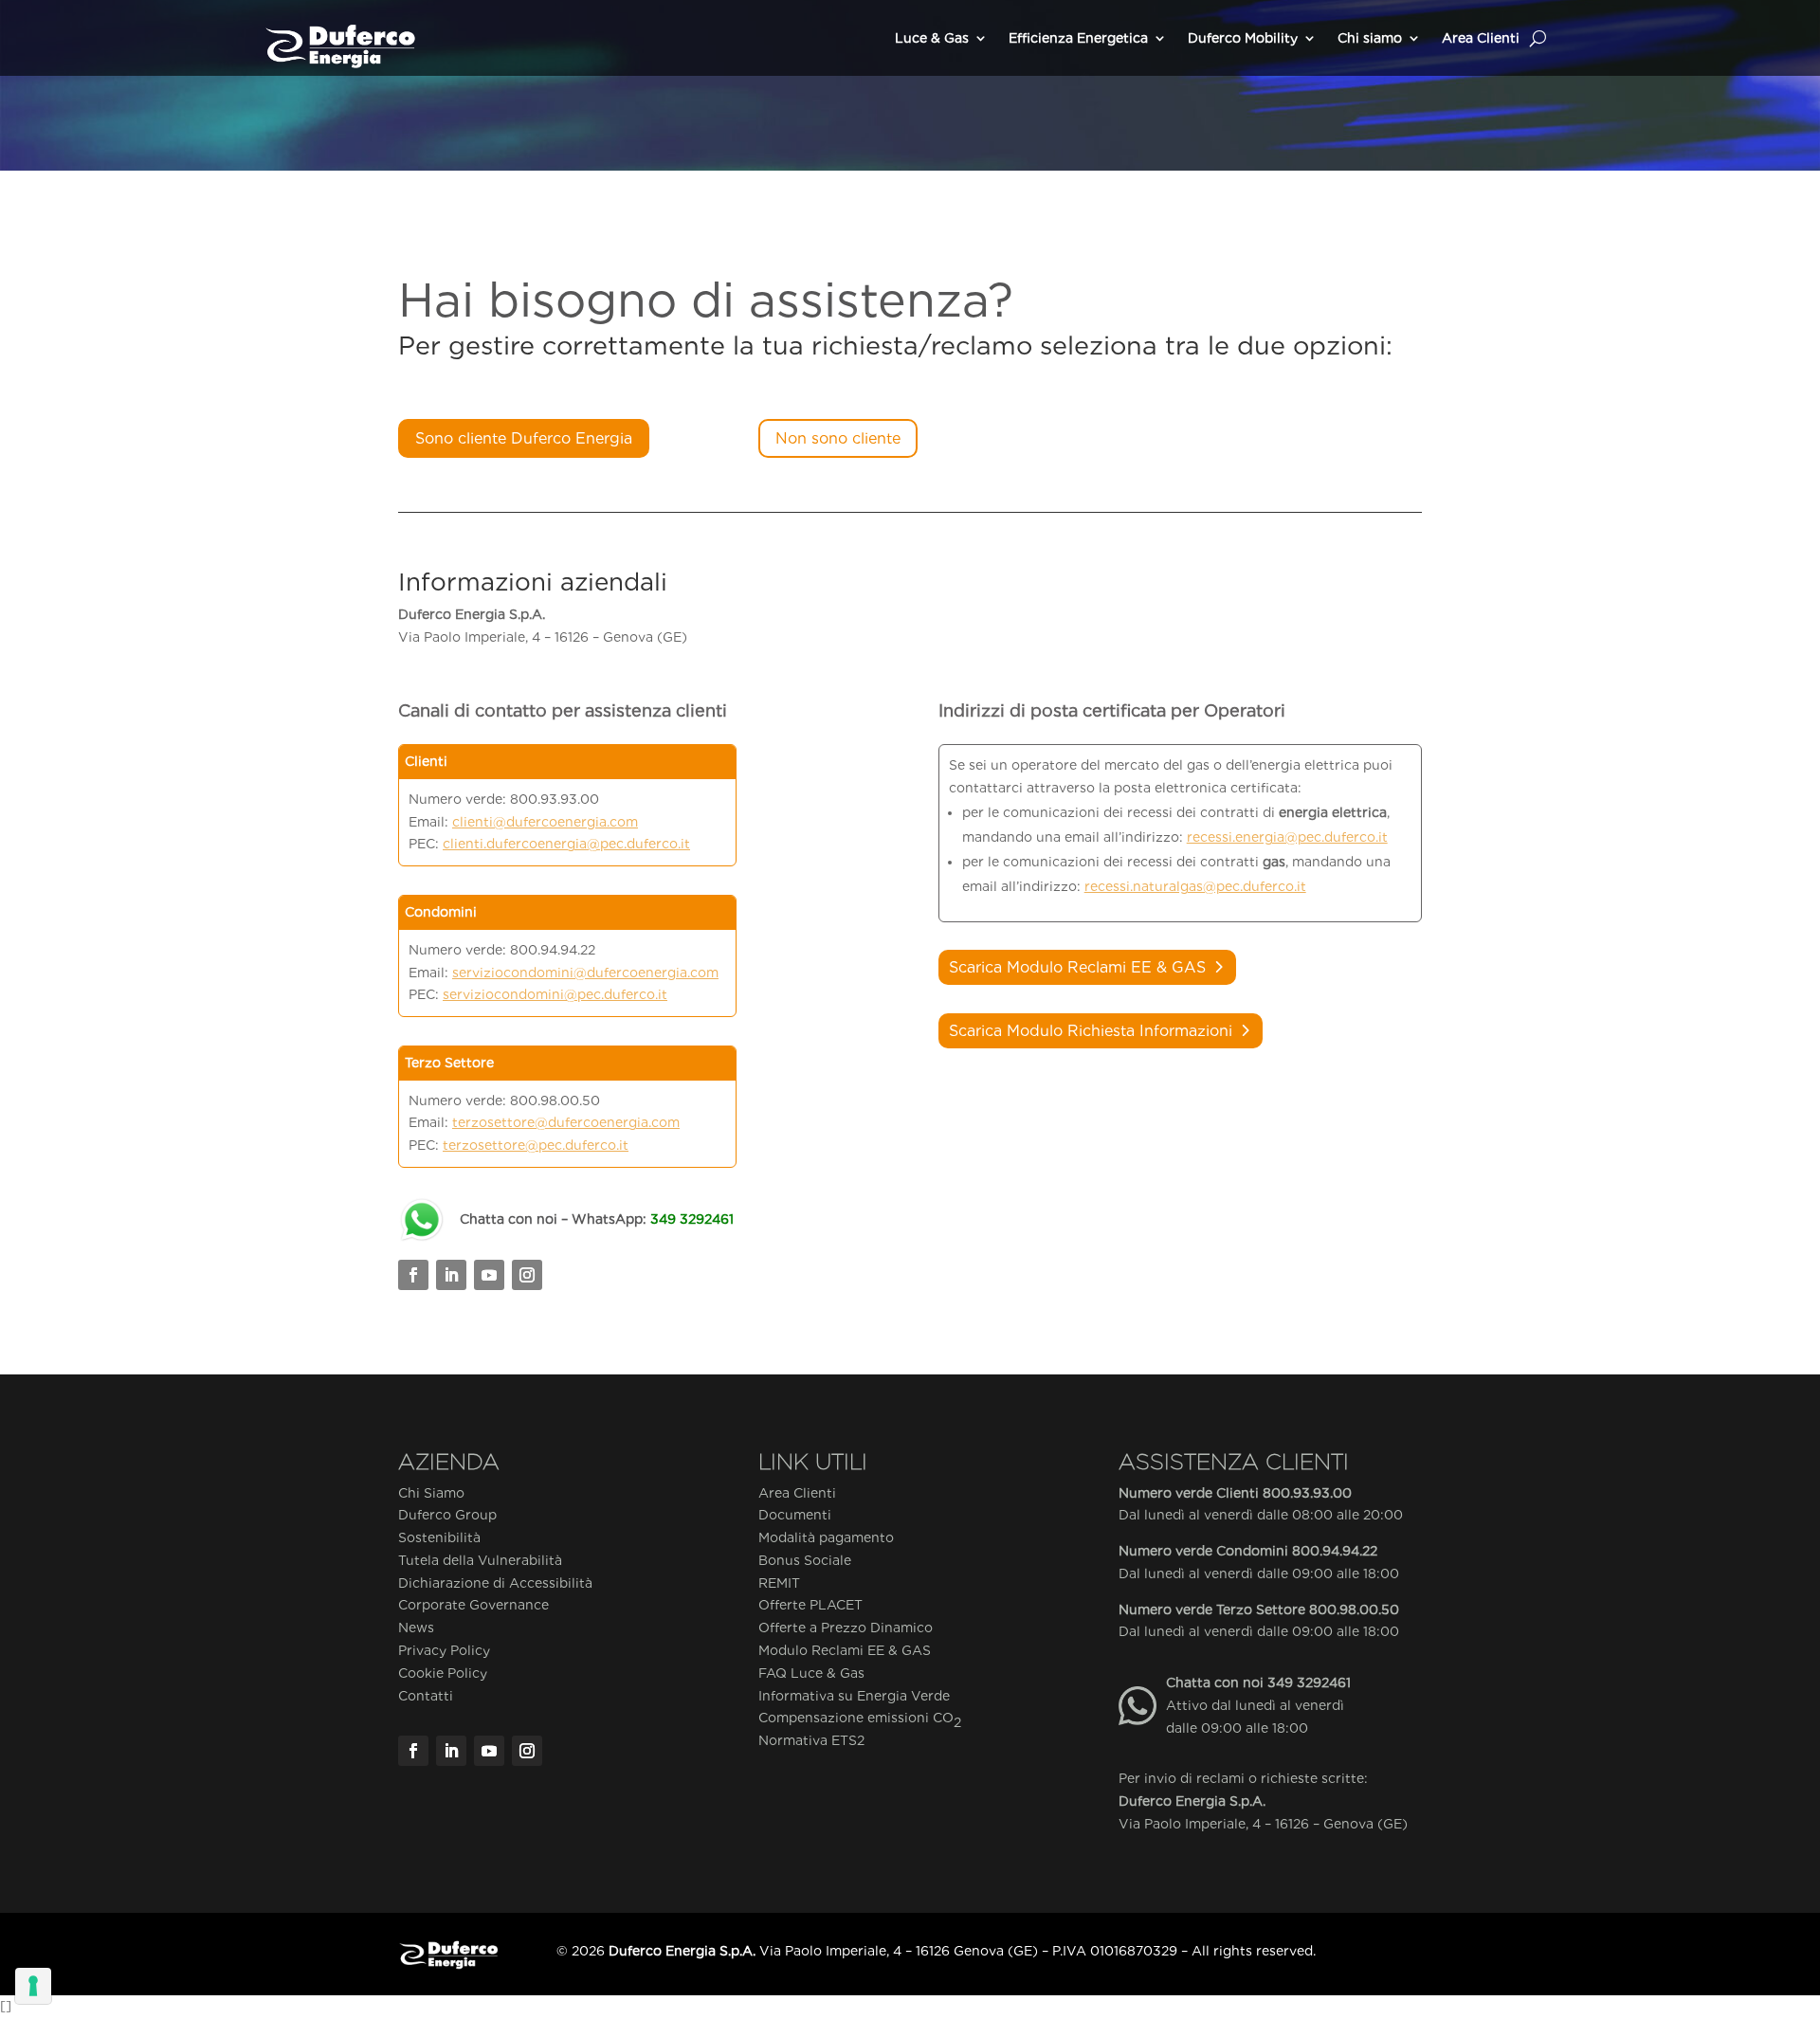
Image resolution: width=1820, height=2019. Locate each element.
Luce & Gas (932, 38)
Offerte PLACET (810, 1605)
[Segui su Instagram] (527, 1275)
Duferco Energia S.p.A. (1192, 1801)
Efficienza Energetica (1078, 38)
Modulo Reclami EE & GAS (845, 1650)
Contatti (426, 1696)
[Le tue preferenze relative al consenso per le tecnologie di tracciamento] (33, 1986)
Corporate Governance (473, 1605)
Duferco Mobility (1243, 38)
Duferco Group (447, 1515)
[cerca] (1538, 38)
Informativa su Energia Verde (854, 1696)
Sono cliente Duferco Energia (524, 438)
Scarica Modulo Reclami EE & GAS (1077, 967)
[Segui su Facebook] (413, 1275)
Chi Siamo (431, 1493)
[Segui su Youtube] (489, 1275)
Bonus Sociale (805, 1560)
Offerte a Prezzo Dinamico (846, 1628)
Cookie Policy (443, 1673)
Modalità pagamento (826, 1537)
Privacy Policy (444, 1650)
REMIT (779, 1583)
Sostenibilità (439, 1537)
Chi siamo (1370, 38)
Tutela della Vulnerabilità (480, 1560)
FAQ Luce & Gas (811, 1673)
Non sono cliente (838, 438)
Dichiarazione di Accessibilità (495, 1583)
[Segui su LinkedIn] (451, 1275)
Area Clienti (1481, 38)
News (416, 1628)
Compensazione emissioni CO (860, 1719)
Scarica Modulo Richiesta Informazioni (1091, 1031)
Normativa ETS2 (811, 1740)
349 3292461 (1309, 1682)
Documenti (795, 1515)
